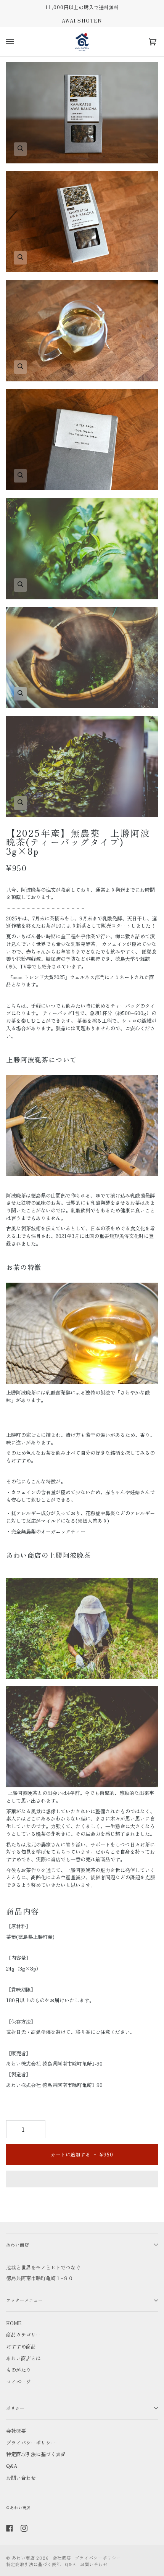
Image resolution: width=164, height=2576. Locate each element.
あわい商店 (18, 2245)
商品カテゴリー (23, 2335)
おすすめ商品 (21, 2346)
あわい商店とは (23, 2358)
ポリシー (15, 2408)
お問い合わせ (21, 2478)
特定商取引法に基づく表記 (36, 2454)
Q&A (12, 2466)
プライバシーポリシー (31, 2443)
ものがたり (18, 2370)
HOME (14, 2323)
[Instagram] (24, 2528)
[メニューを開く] (11, 42)
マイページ (18, 2382)
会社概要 (16, 2431)
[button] (82, 2181)
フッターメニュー (24, 2300)
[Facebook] (10, 2528)
